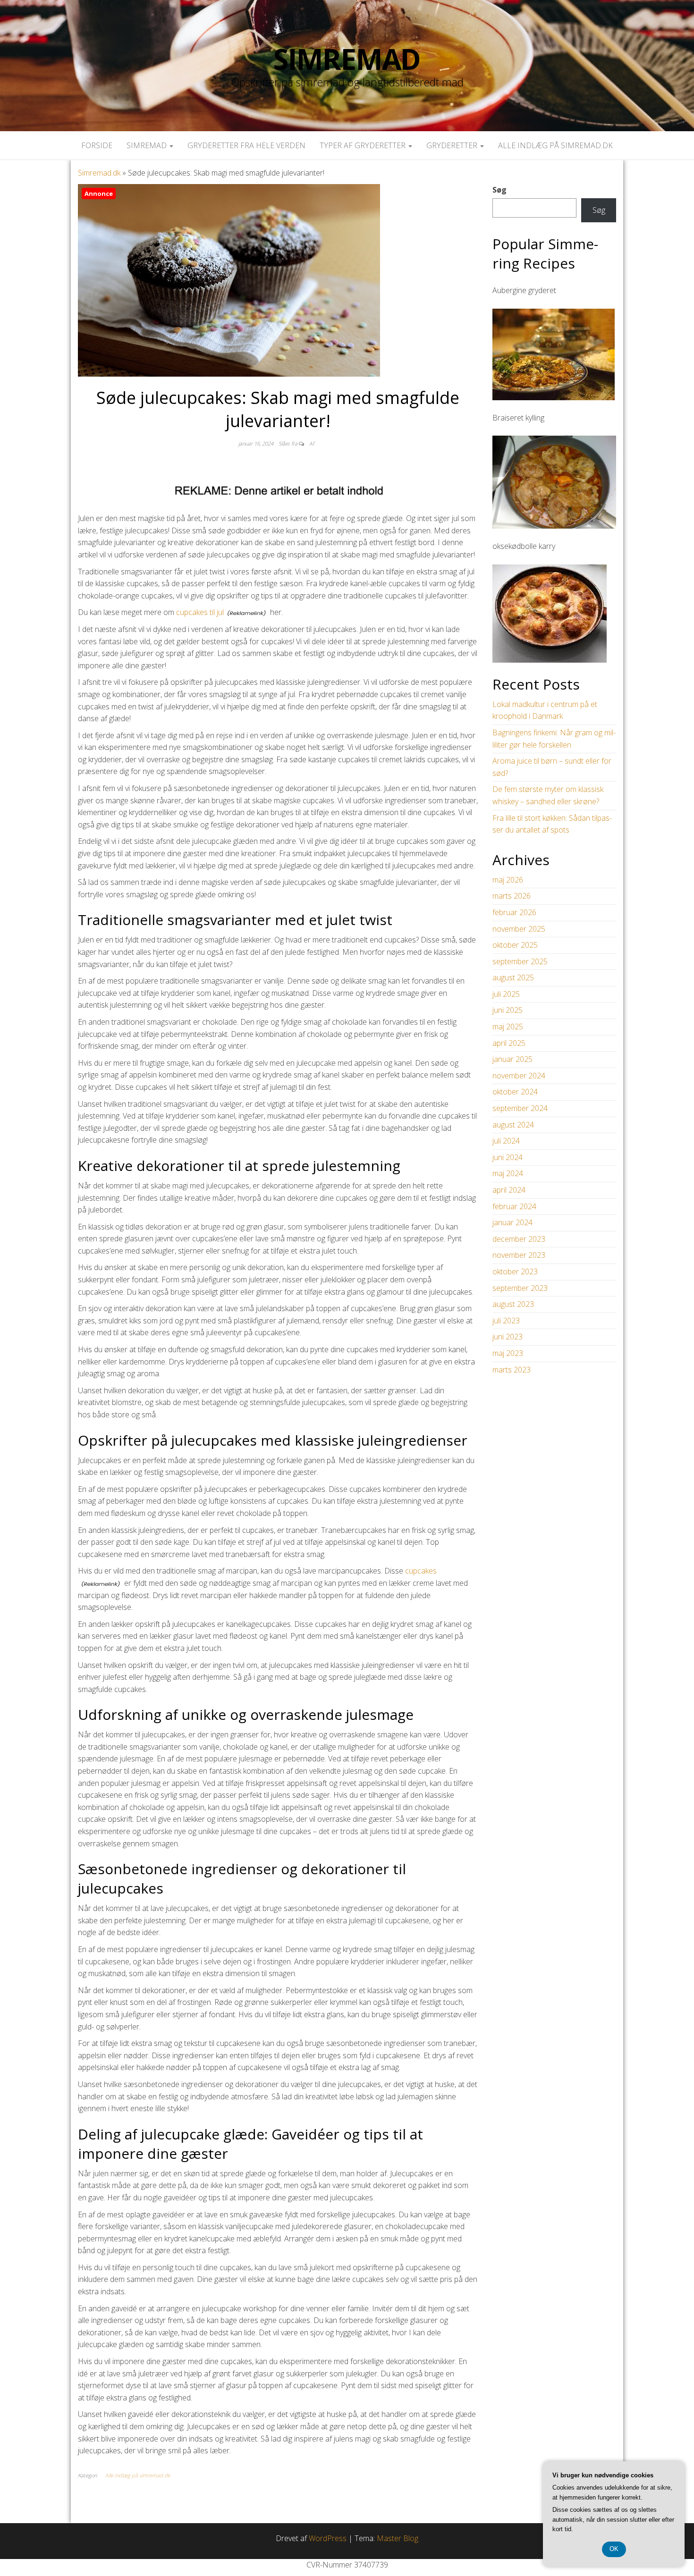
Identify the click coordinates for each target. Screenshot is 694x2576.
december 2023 (519, 1239)
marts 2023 (512, 1370)
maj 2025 (508, 1027)
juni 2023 (508, 1337)
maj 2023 (508, 1353)
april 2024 (509, 1190)
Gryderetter (453, 145)
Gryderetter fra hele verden (246, 145)
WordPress (328, 2538)
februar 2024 (514, 1206)
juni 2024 (508, 1157)
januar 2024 (512, 1222)
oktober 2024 (515, 1092)
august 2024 (513, 1125)
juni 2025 (508, 1010)
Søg (499, 190)
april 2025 (509, 1043)
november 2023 (519, 1255)
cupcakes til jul (200, 612)
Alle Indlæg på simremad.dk (555, 145)
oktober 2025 (515, 945)
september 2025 (520, 961)
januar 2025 (512, 1059)
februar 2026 (514, 912)
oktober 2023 (515, 1271)
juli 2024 (506, 1141)
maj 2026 (508, 880)
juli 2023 (506, 1321)
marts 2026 (512, 896)
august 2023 (513, 1304)
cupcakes (421, 1571)
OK (614, 2549)
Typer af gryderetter (364, 145)
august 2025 (513, 977)
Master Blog (398, 2538)
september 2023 (520, 1288)
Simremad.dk (99, 173)
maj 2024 (508, 1173)
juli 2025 (506, 994)
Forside (97, 145)
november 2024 (519, 1076)
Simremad (347, 59)
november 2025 (519, 929)
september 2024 (520, 1108)
